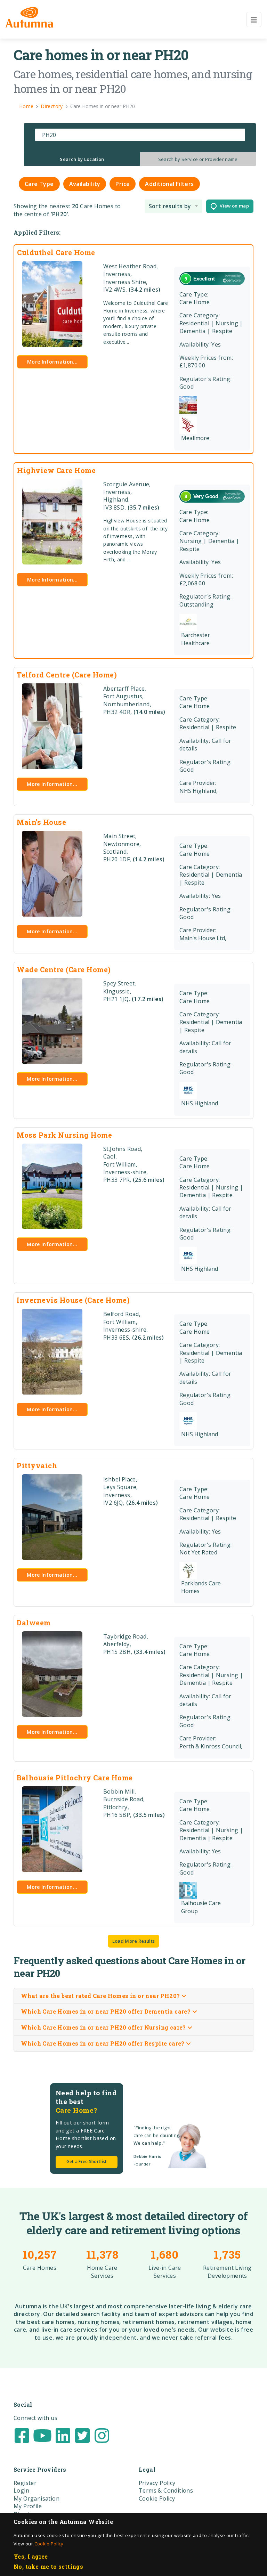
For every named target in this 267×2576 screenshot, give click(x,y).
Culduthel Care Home (56, 252)
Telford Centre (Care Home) (67, 675)
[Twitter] (82, 2435)
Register (25, 2483)
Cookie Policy (49, 2544)
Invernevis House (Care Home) (73, 1300)
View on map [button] (233, 206)
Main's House (41, 822)
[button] (173, 206)
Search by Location (82, 159)
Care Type (39, 184)
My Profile (28, 2506)
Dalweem (34, 1623)
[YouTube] (42, 2435)
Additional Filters (169, 184)
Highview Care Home (56, 470)
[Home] (29, 17)
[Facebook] (22, 2435)
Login (21, 2490)
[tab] (82, 159)
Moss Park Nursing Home (64, 1135)
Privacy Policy (157, 2483)
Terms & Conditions (166, 2490)
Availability (85, 184)
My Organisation (37, 2498)
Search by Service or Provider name (198, 159)
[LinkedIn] (63, 2435)
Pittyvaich (37, 1465)
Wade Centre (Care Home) (64, 969)
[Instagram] (102, 2435)
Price (123, 184)
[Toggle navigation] (254, 19)
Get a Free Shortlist (87, 2161)
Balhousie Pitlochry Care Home (75, 1778)
